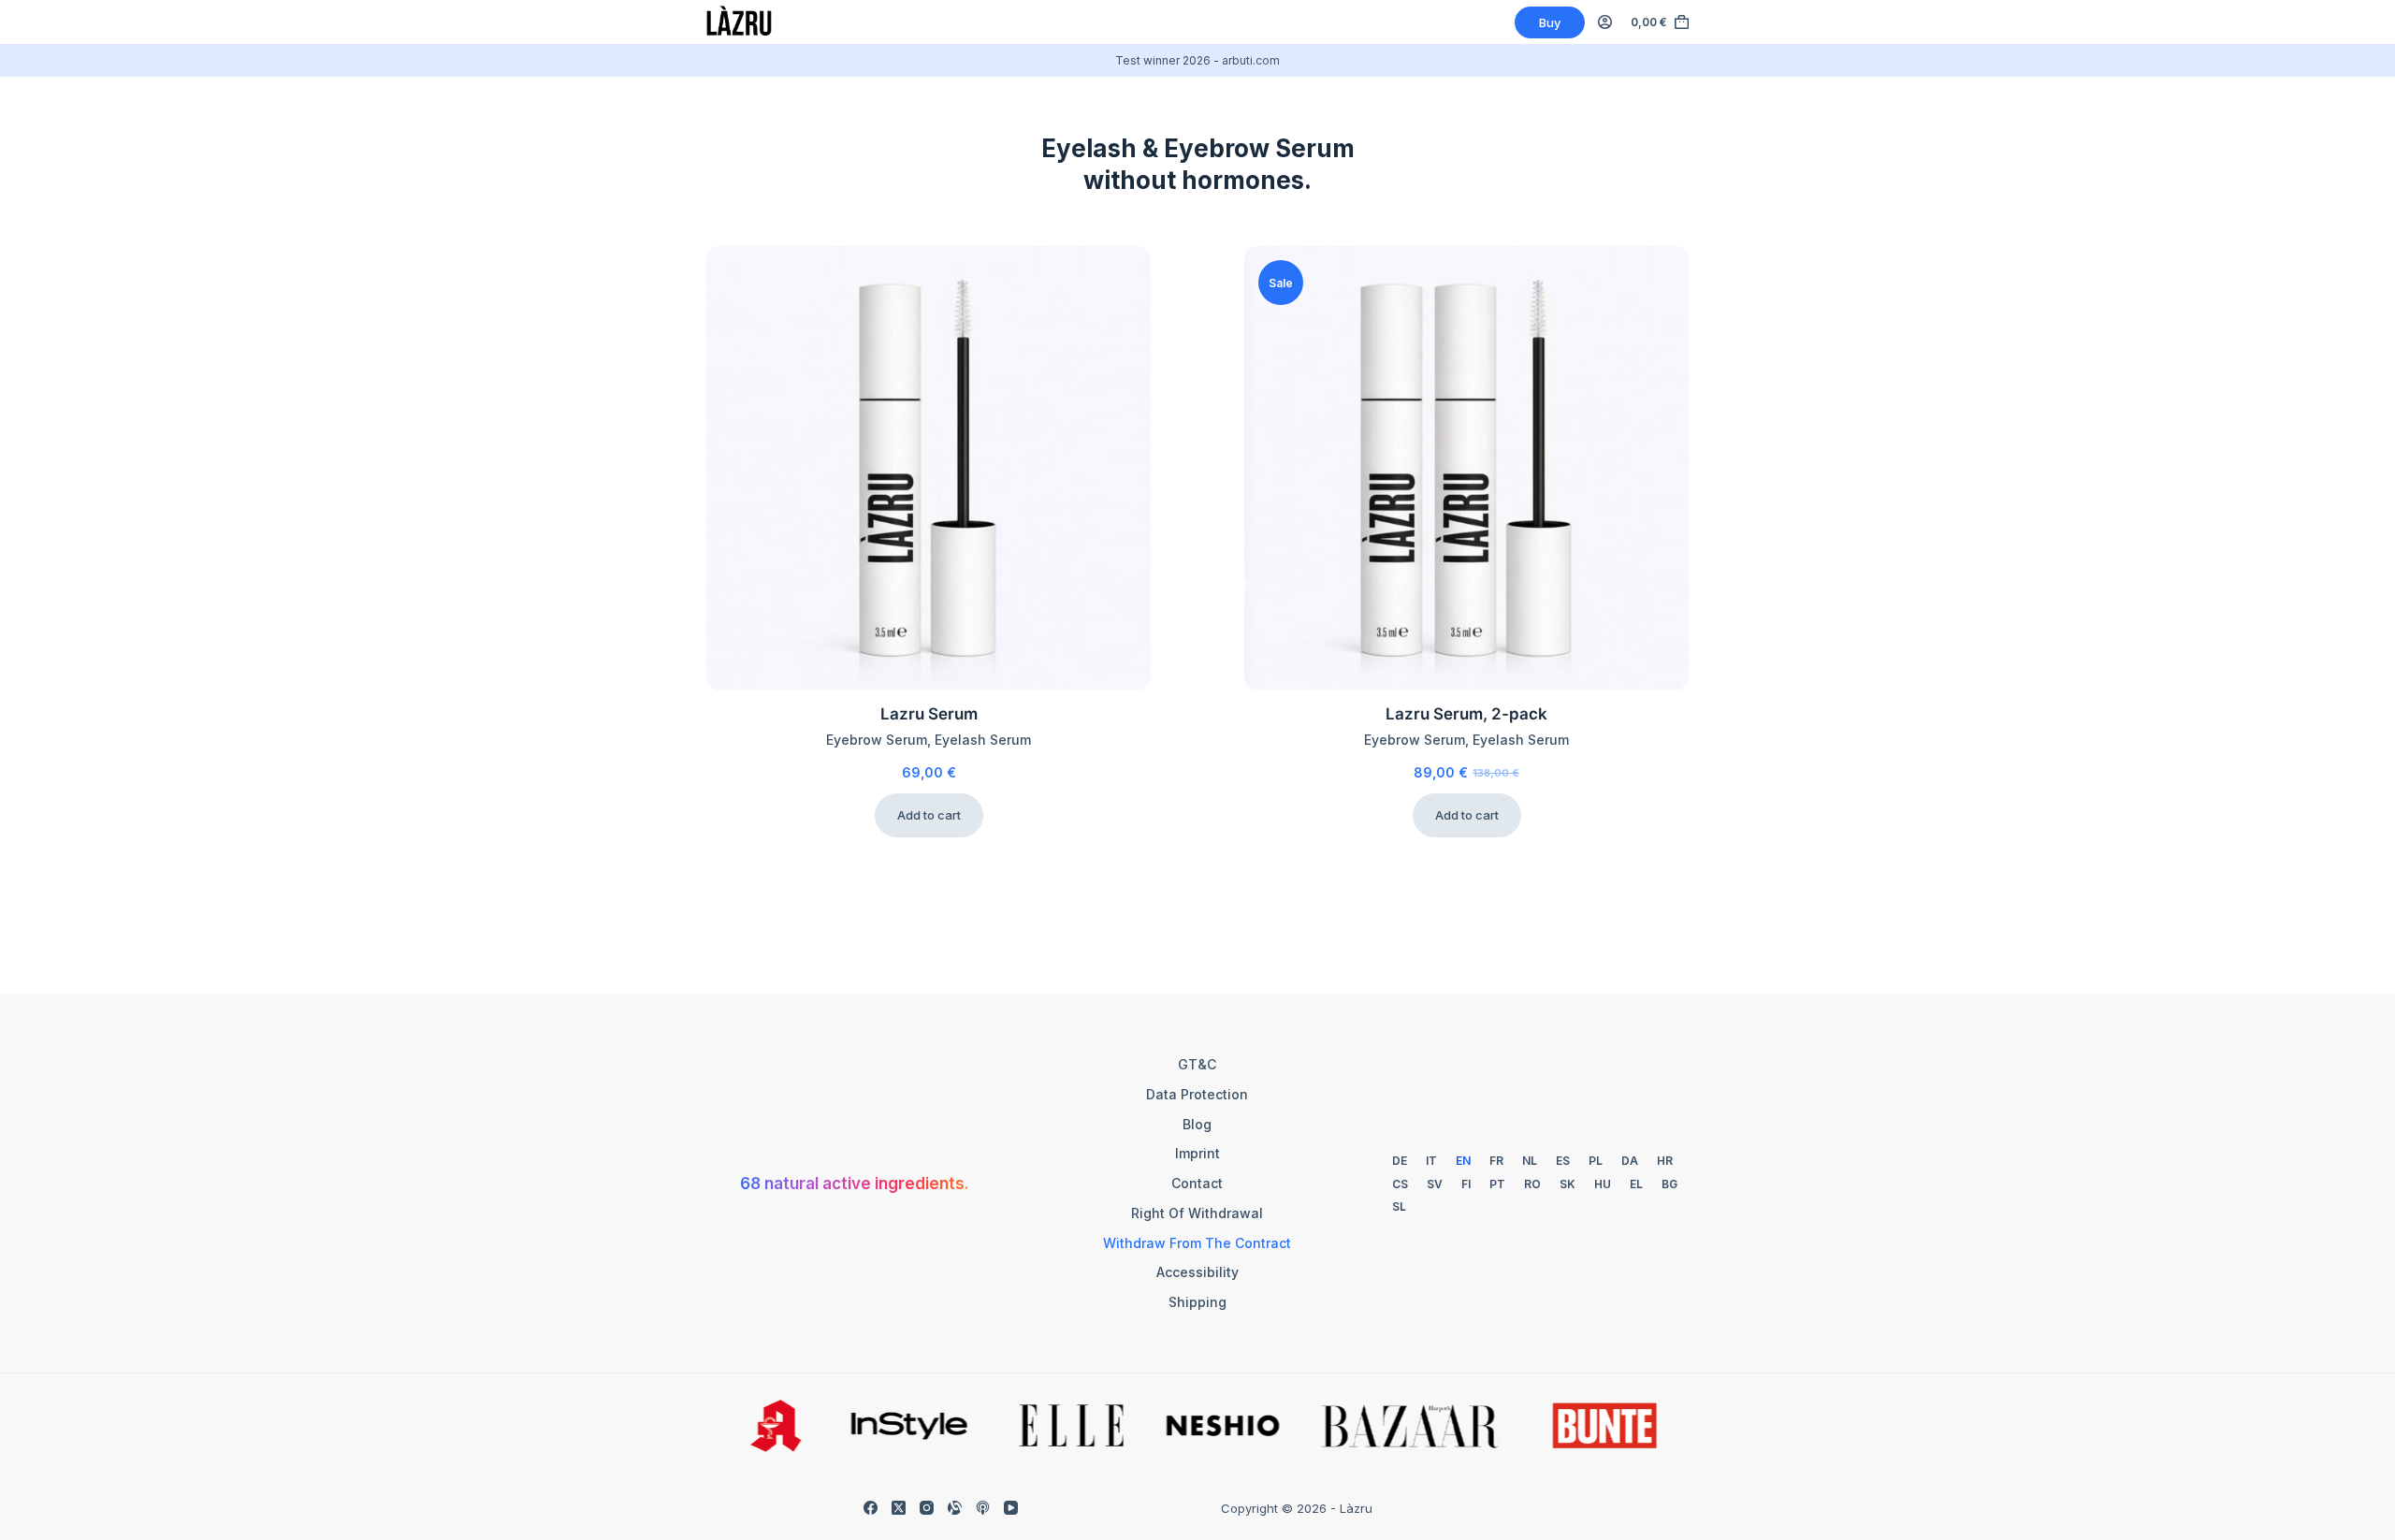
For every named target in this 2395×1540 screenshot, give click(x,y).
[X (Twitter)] (899, 1508)
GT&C (1197, 1064)
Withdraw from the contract (1197, 1243)
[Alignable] (955, 1508)
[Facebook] (871, 1508)
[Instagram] (927, 1508)
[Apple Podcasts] (983, 1508)
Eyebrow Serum (877, 740)
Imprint (1197, 1153)
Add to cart (929, 815)
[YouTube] (1011, 1508)
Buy (1550, 22)
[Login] (1605, 22)
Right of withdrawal (1197, 1213)
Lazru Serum (929, 714)
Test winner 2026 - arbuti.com (1197, 60)
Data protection (1197, 1094)
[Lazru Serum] (929, 468)
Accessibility (1197, 1272)
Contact (1197, 1183)
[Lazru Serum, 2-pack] (1466, 468)
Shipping (1197, 1302)
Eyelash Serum (983, 740)
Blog (1197, 1124)
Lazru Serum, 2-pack (1466, 714)
